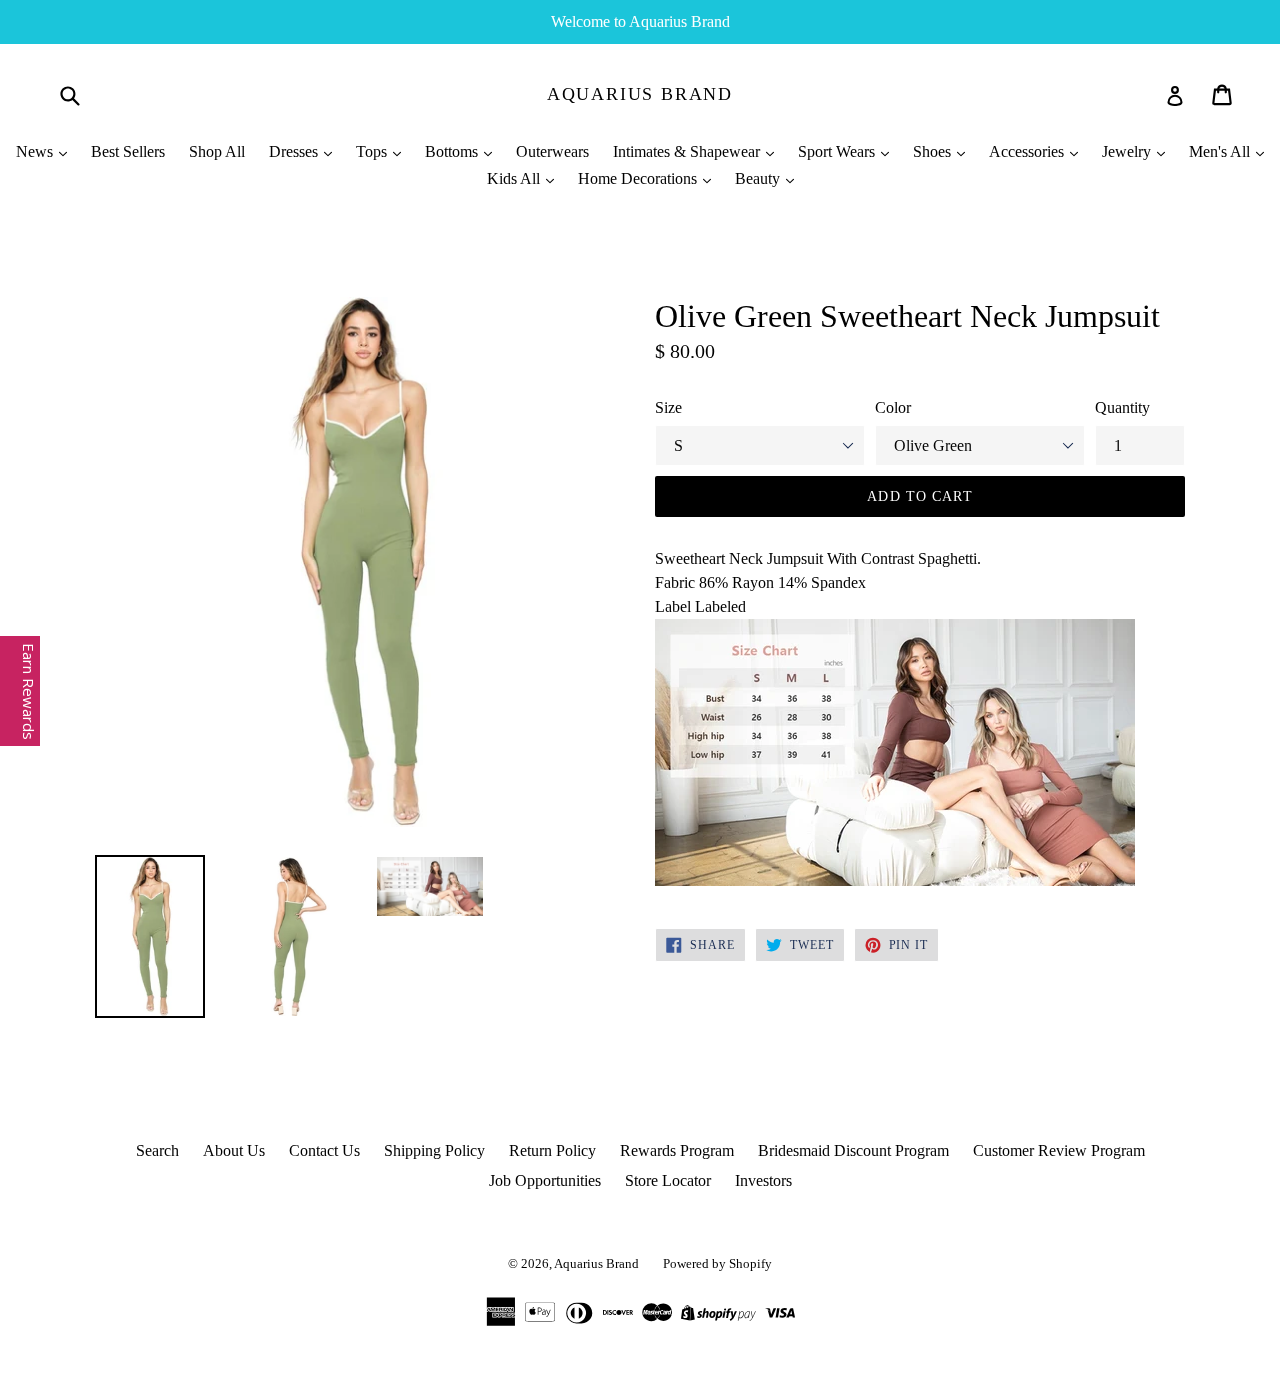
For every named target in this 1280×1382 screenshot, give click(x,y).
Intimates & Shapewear (688, 151)
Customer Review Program (1059, 1150)
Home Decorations (639, 178)
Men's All (1221, 151)
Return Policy (552, 1150)
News (36, 151)
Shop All (217, 151)
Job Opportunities (545, 1180)
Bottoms (453, 151)
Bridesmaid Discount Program (853, 1150)
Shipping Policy (434, 1150)
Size (668, 407)
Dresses (295, 151)
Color (893, 407)
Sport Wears (838, 151)
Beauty (759, 178)
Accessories (1028, 151)
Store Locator (668, 1180)
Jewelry (1128, 151)
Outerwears (552, 151)
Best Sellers (128, 151)
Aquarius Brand (640, 94)
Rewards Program (677, 1150)
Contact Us (324, 1150)
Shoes (934, 151)
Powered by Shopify (717, 1263)
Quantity (1122, 407)
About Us (234, 1150)
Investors (763, 1180)
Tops (373, 151)
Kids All (515, 178)
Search (157, 1150)
